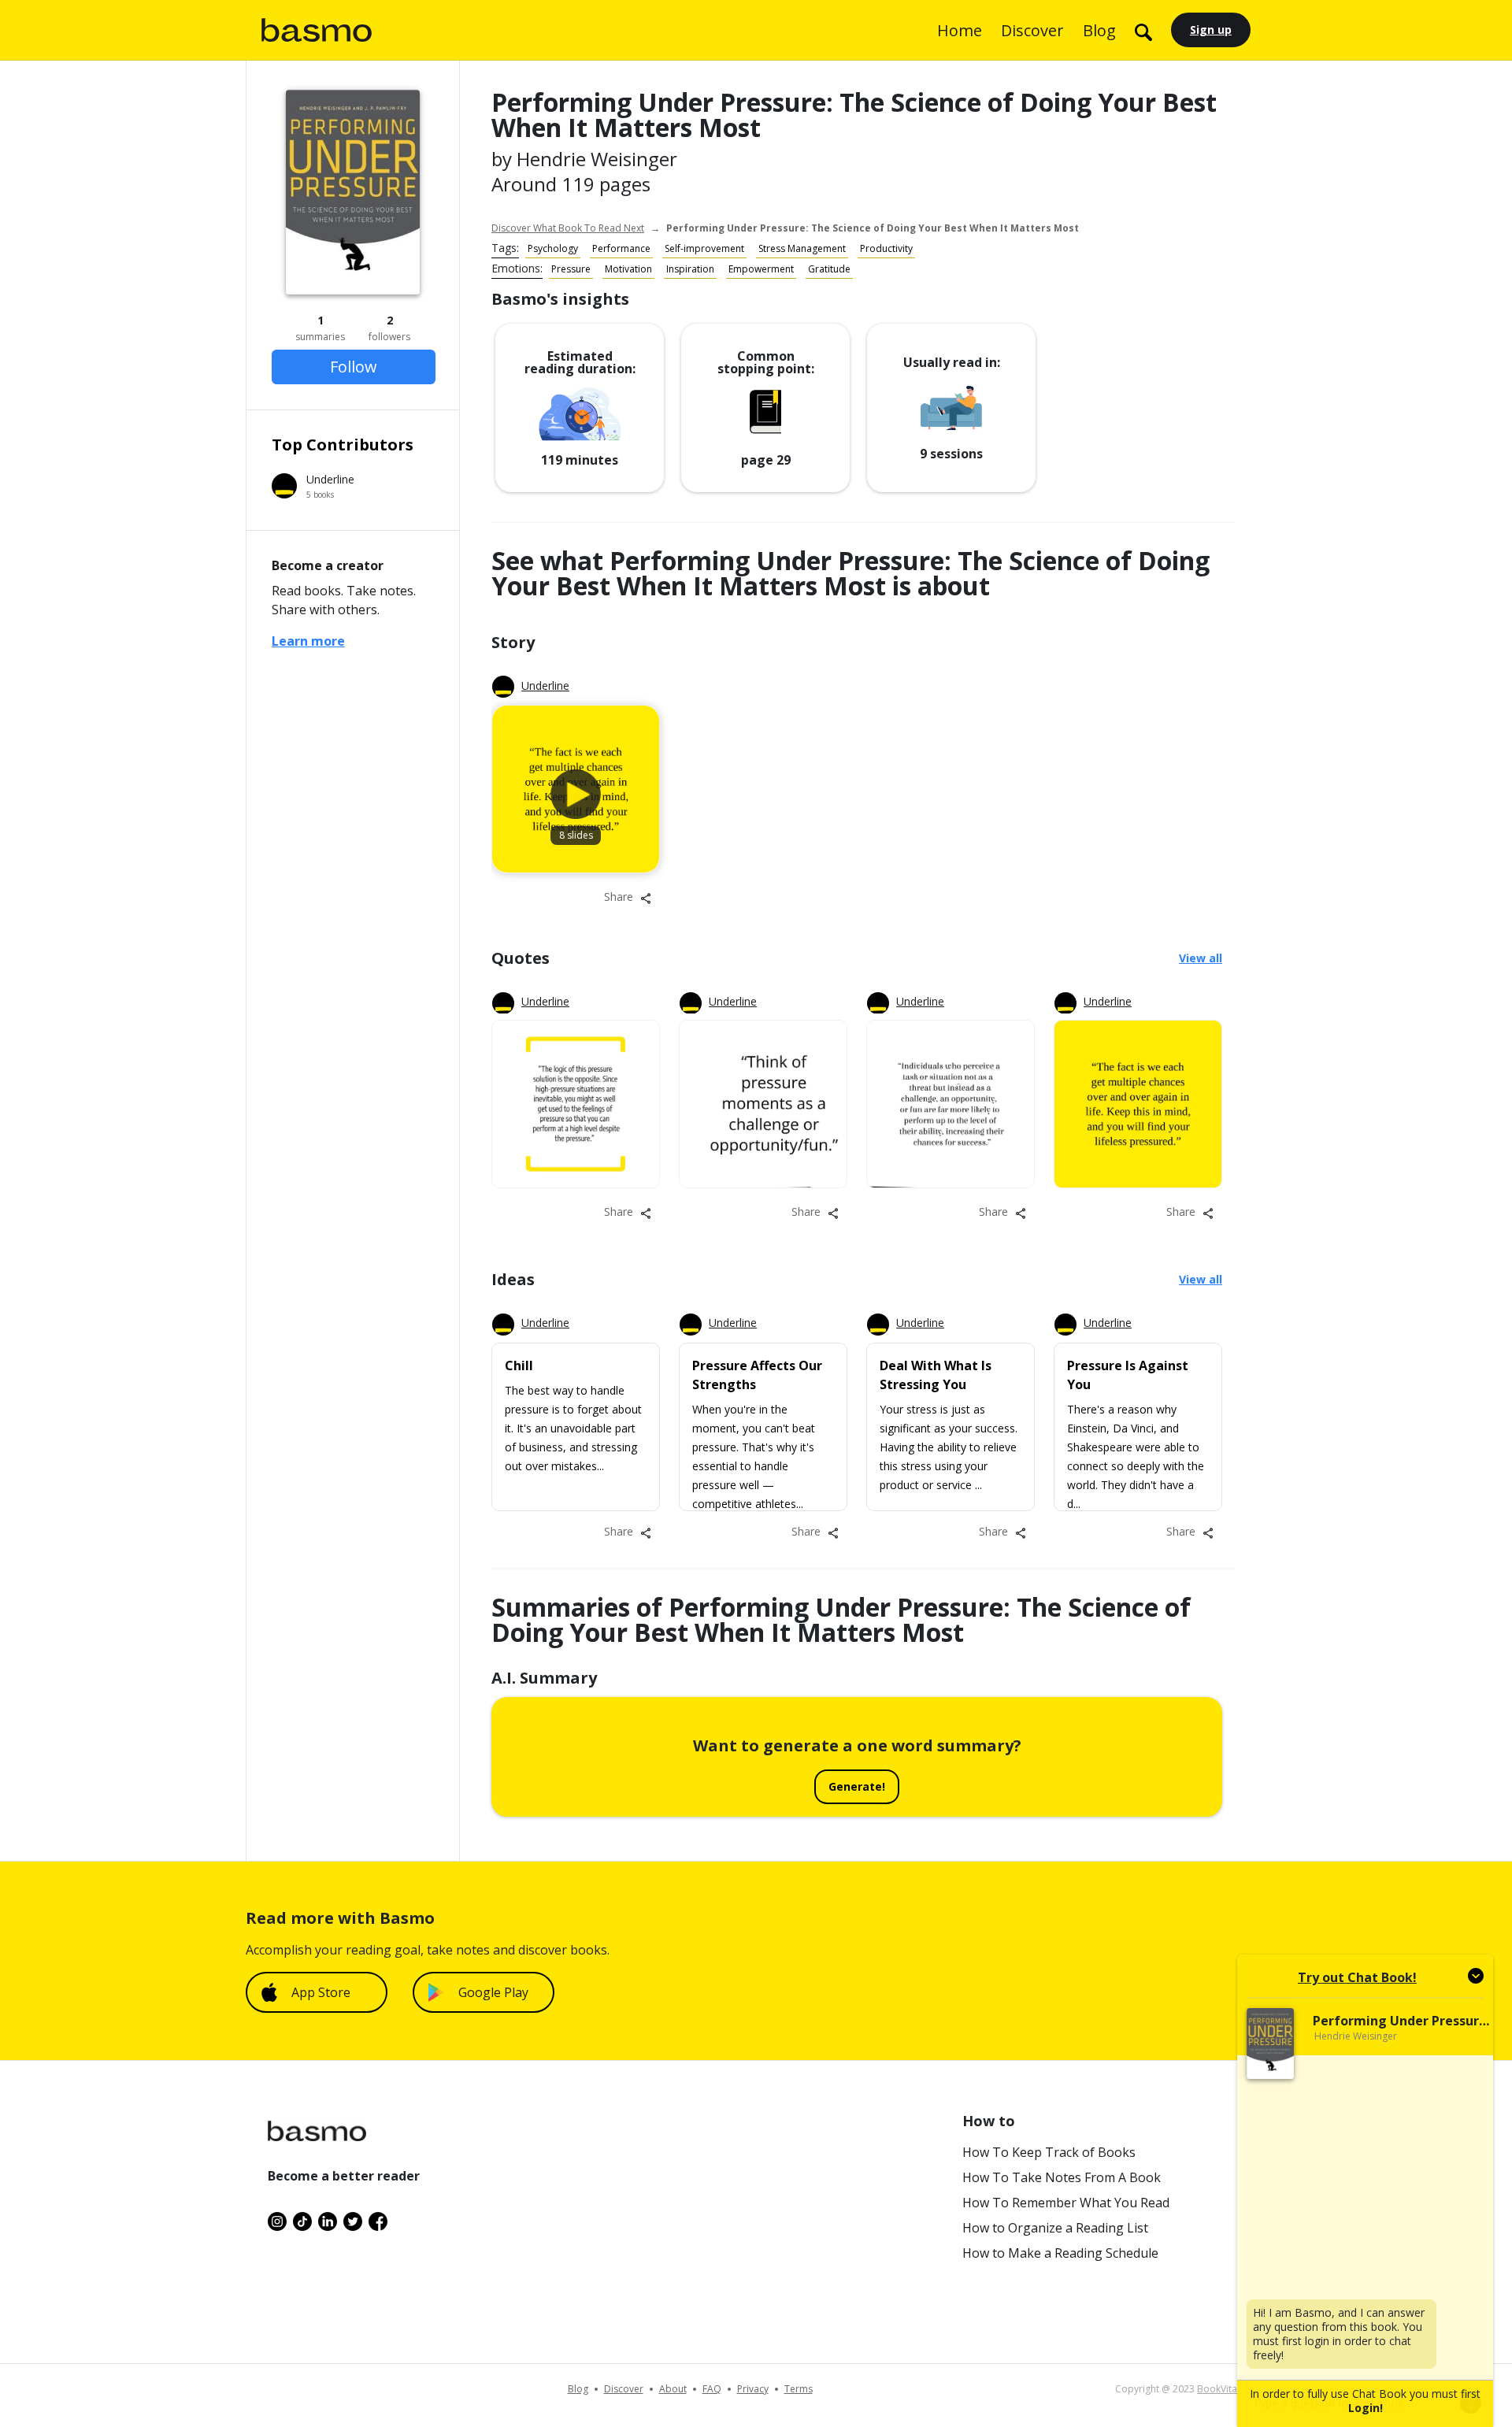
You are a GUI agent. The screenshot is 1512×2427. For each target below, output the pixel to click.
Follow (354, 367)
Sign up (1211, 30)
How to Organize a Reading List (1055, 2228)
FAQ (712, 2389)
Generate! (857, 1786)
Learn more (308, 641)
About (673, 2389)
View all (1201, 958)
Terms (799, 2389)
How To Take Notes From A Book (1062, 2177)
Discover (1032, 30)
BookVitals (1221, 2389)
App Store (321, 1992)
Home (960, 30)
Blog (1099, 30)
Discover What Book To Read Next (568, 228)
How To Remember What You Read (1066, 2203)
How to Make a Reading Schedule (1060, 2253)
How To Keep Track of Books (1049, 2152)
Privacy (753, 2389)
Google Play (493, 1992)
